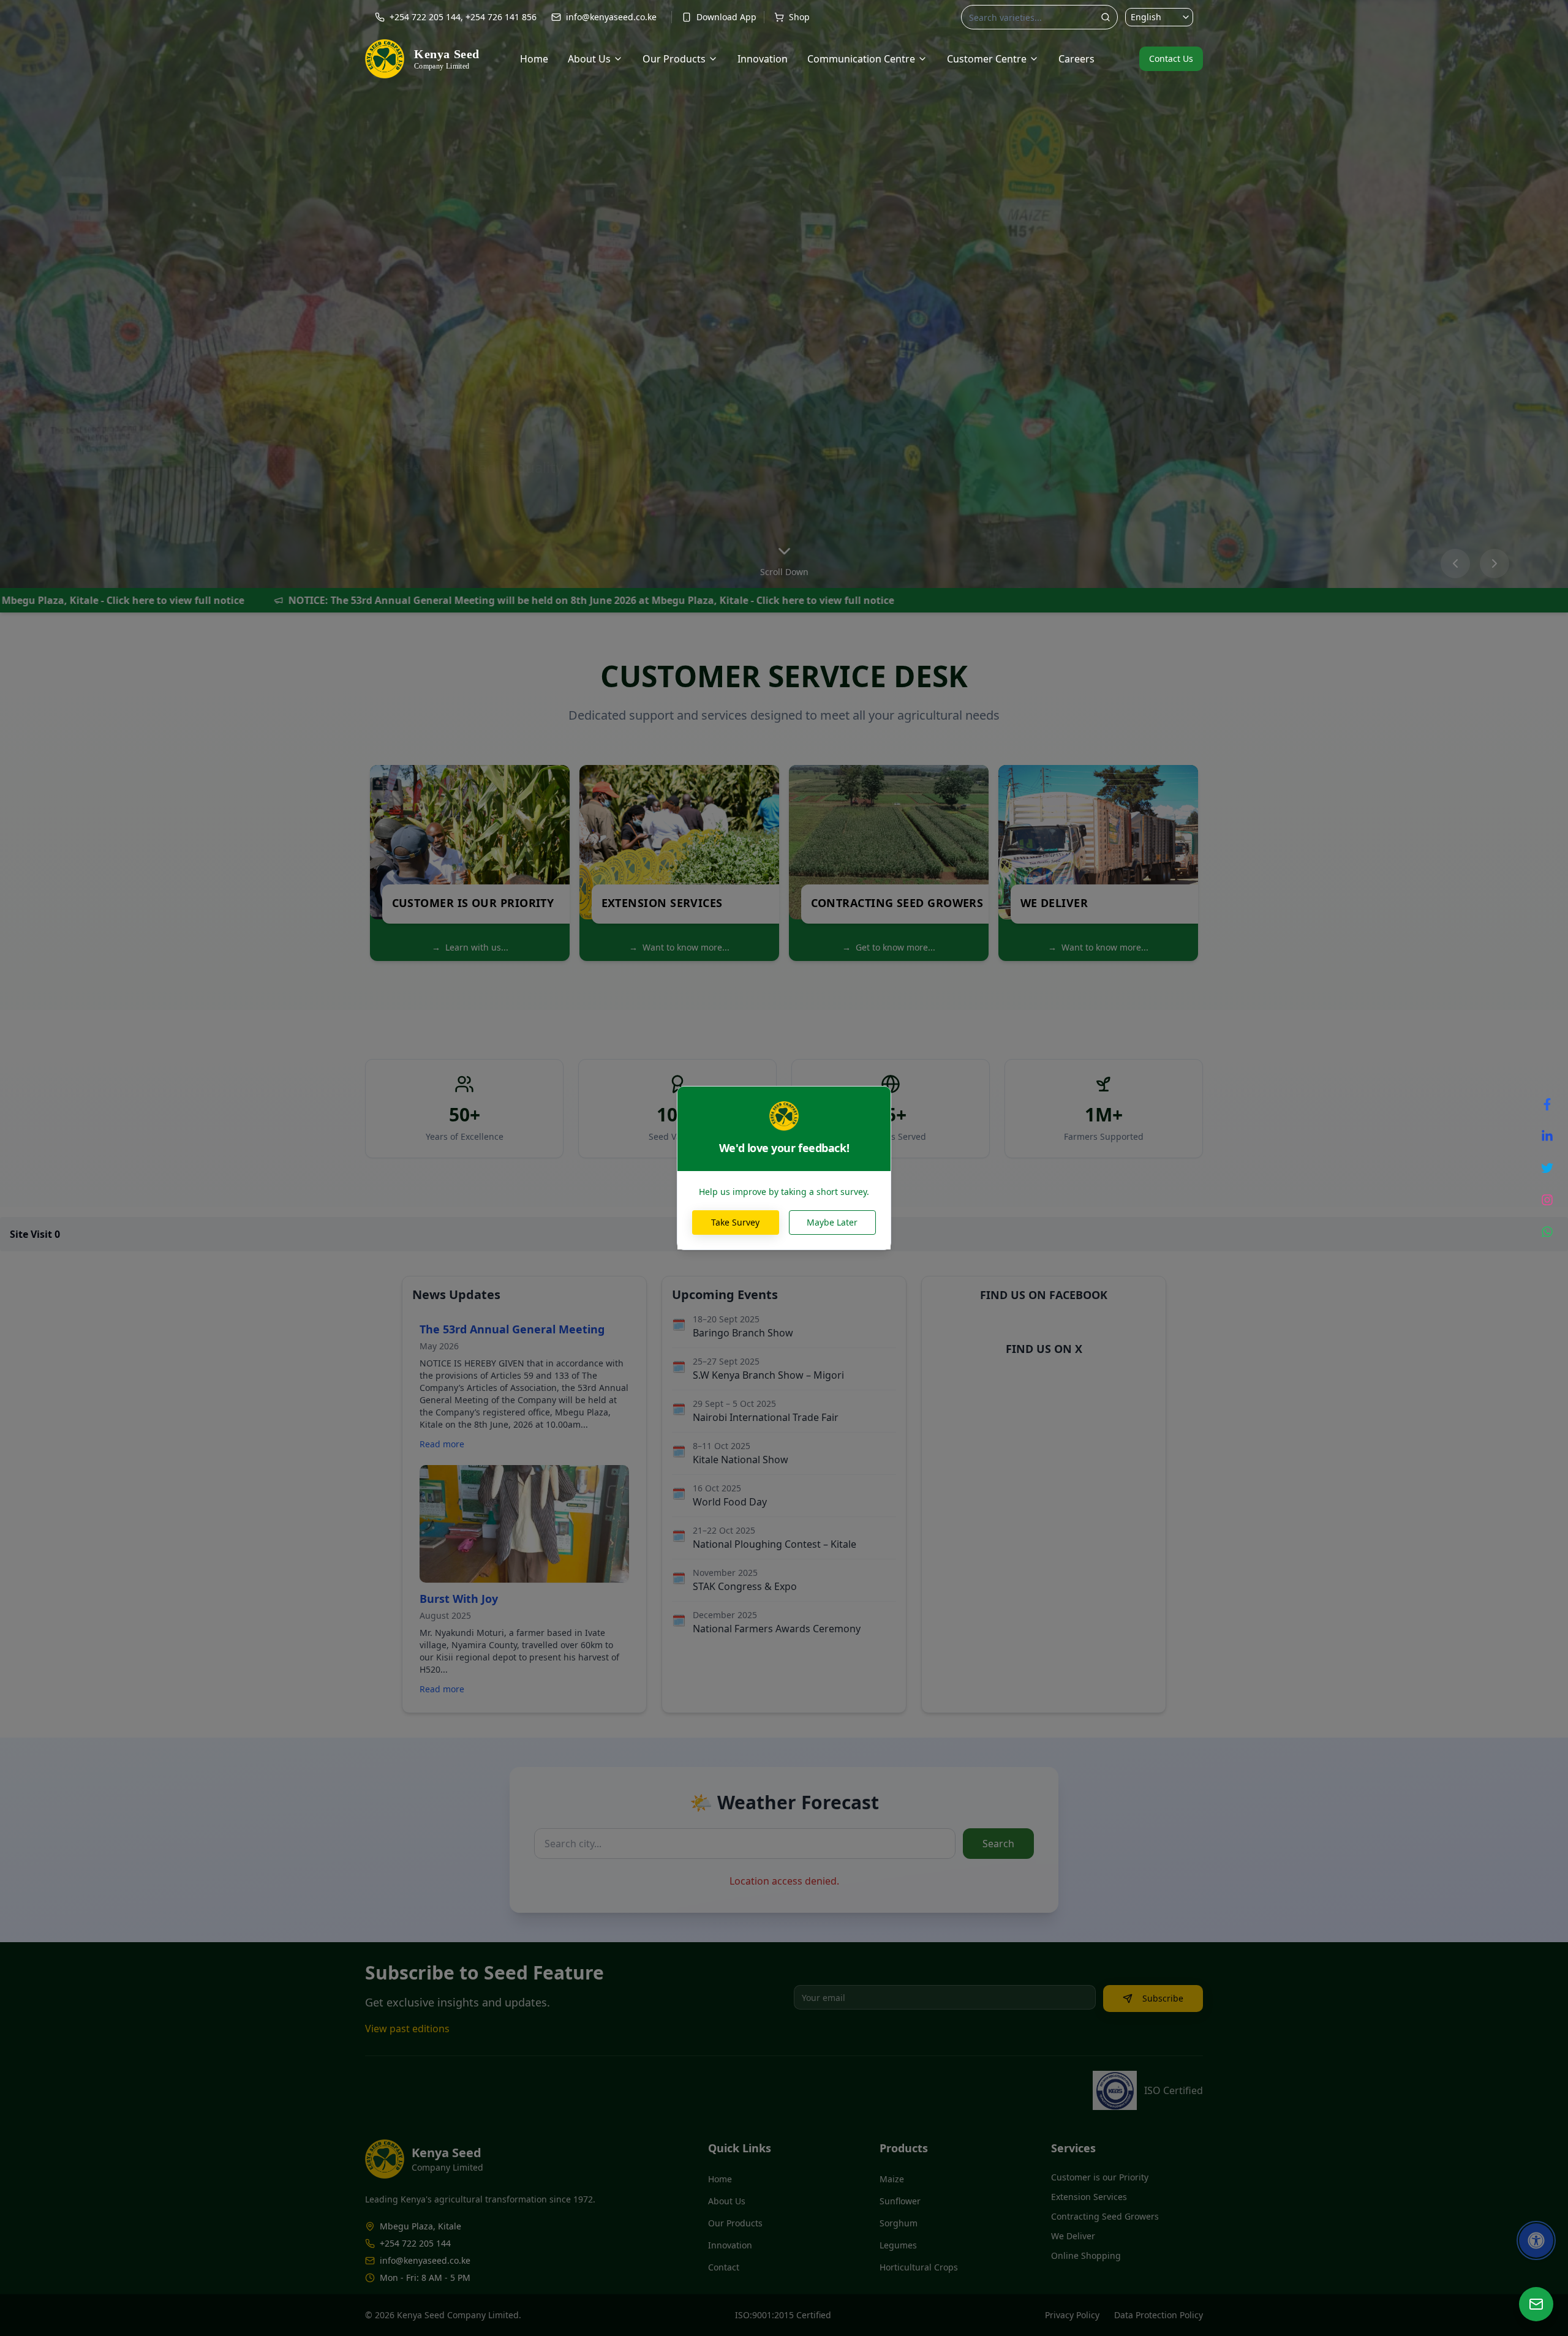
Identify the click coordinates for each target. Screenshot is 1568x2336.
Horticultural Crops (919, 2267)
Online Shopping (1086, 2255)
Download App (726, 17)
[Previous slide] (1455, 563)
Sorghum (899, 2223)
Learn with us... (470, 947)
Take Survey (735, 1222)
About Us (589, 59)
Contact (724, 2267)
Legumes (898, 2245)
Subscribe (1163, 1998)
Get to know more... (889, 947)
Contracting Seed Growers (1105, 2216)
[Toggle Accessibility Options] (1536, 2240)
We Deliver (1073, 2236)
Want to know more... (679, 947)
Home (534, 59)
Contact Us (1171, 58)
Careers (1076, 59)
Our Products (674, 59)
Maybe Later (832, 1222)
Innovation (763, 59)
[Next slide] (1494, 563)
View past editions (407, 2029)
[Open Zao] (1536, 2304)
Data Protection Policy (1159, 2315)
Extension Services (1089, 2197)
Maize (892, 2179)
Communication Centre (861, 59)
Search (998, 1844)
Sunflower (900, 2201)
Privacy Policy (1072, 2315)
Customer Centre (987, 59)
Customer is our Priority (1100, 2177)
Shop (799, 17)
